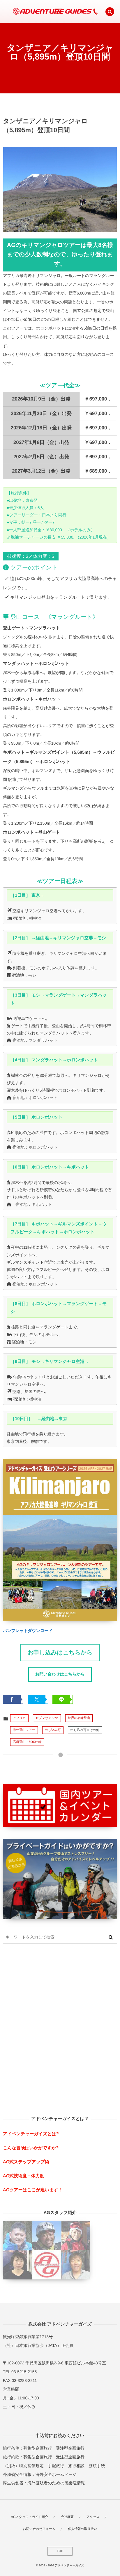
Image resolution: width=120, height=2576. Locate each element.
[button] (110, 12)
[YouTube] (82, 12)
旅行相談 (76, 2466)
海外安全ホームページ (56, 2474)
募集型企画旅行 (38, 2448)
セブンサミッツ (47, 1718)
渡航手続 (97, 2466)
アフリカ (19, 1718)
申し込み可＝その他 (85, 1730)
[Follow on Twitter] (70, 12)
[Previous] (15, 189)
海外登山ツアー (24, 1730)
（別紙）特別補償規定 (23, 2466)
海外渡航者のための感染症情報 (56, 2483)
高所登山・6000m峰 (27, 1742)
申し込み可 (53, 1730)
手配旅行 (56, 2466)
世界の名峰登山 (79, 1718)
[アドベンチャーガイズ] (50, 12)
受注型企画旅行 (70, 2448)
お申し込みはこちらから (60, 1653)
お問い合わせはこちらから (60, 1674)
